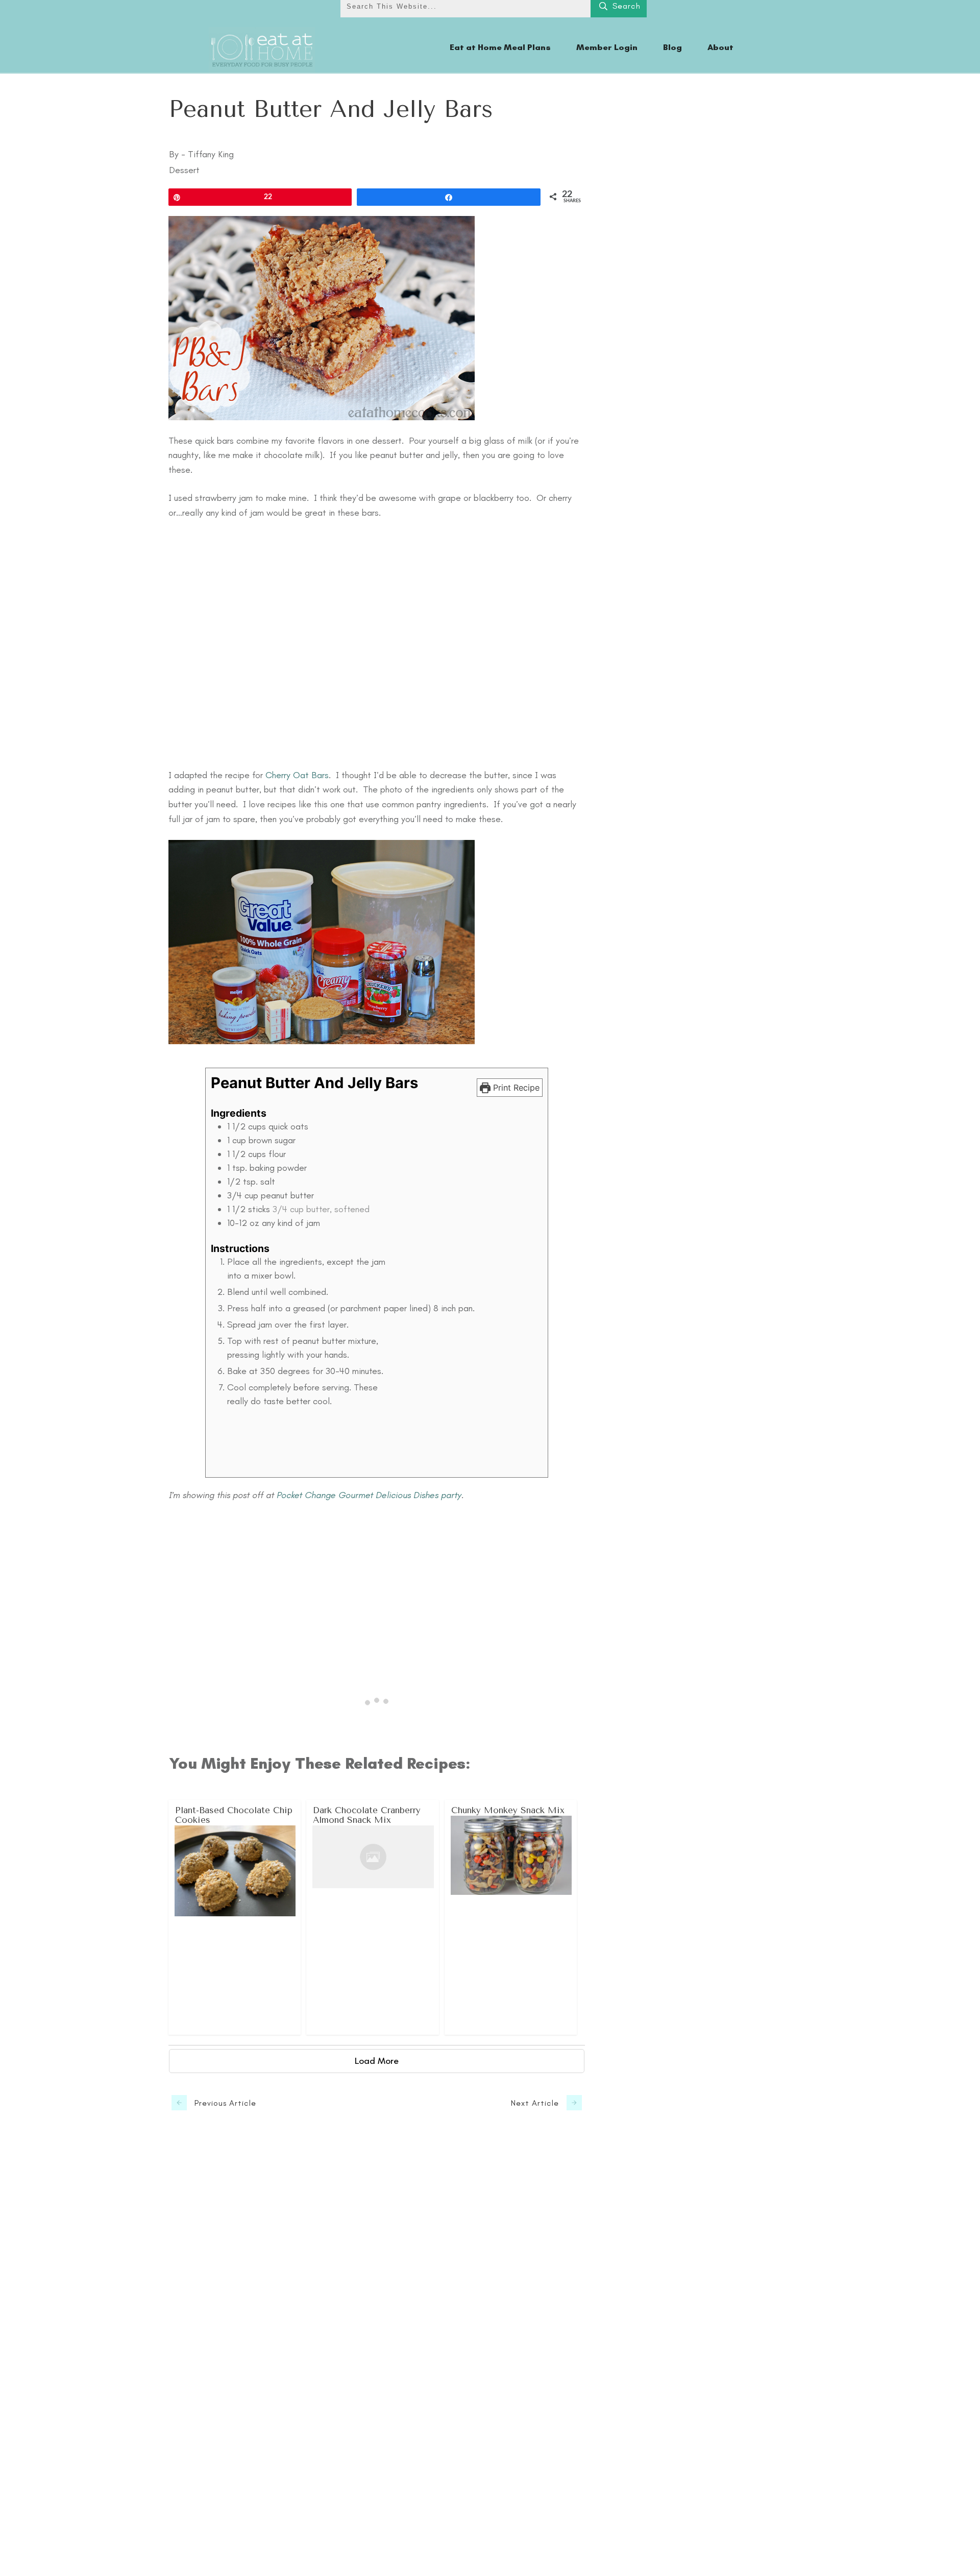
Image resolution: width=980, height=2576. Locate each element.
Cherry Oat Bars (297, 775)
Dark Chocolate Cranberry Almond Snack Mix (373, 1917)
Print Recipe (515, 1088)
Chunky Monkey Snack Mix (511, 1917)
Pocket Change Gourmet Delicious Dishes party (369, 1495)
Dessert (184, 170)
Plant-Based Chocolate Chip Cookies (235, 1917)
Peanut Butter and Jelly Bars (331, 109)
